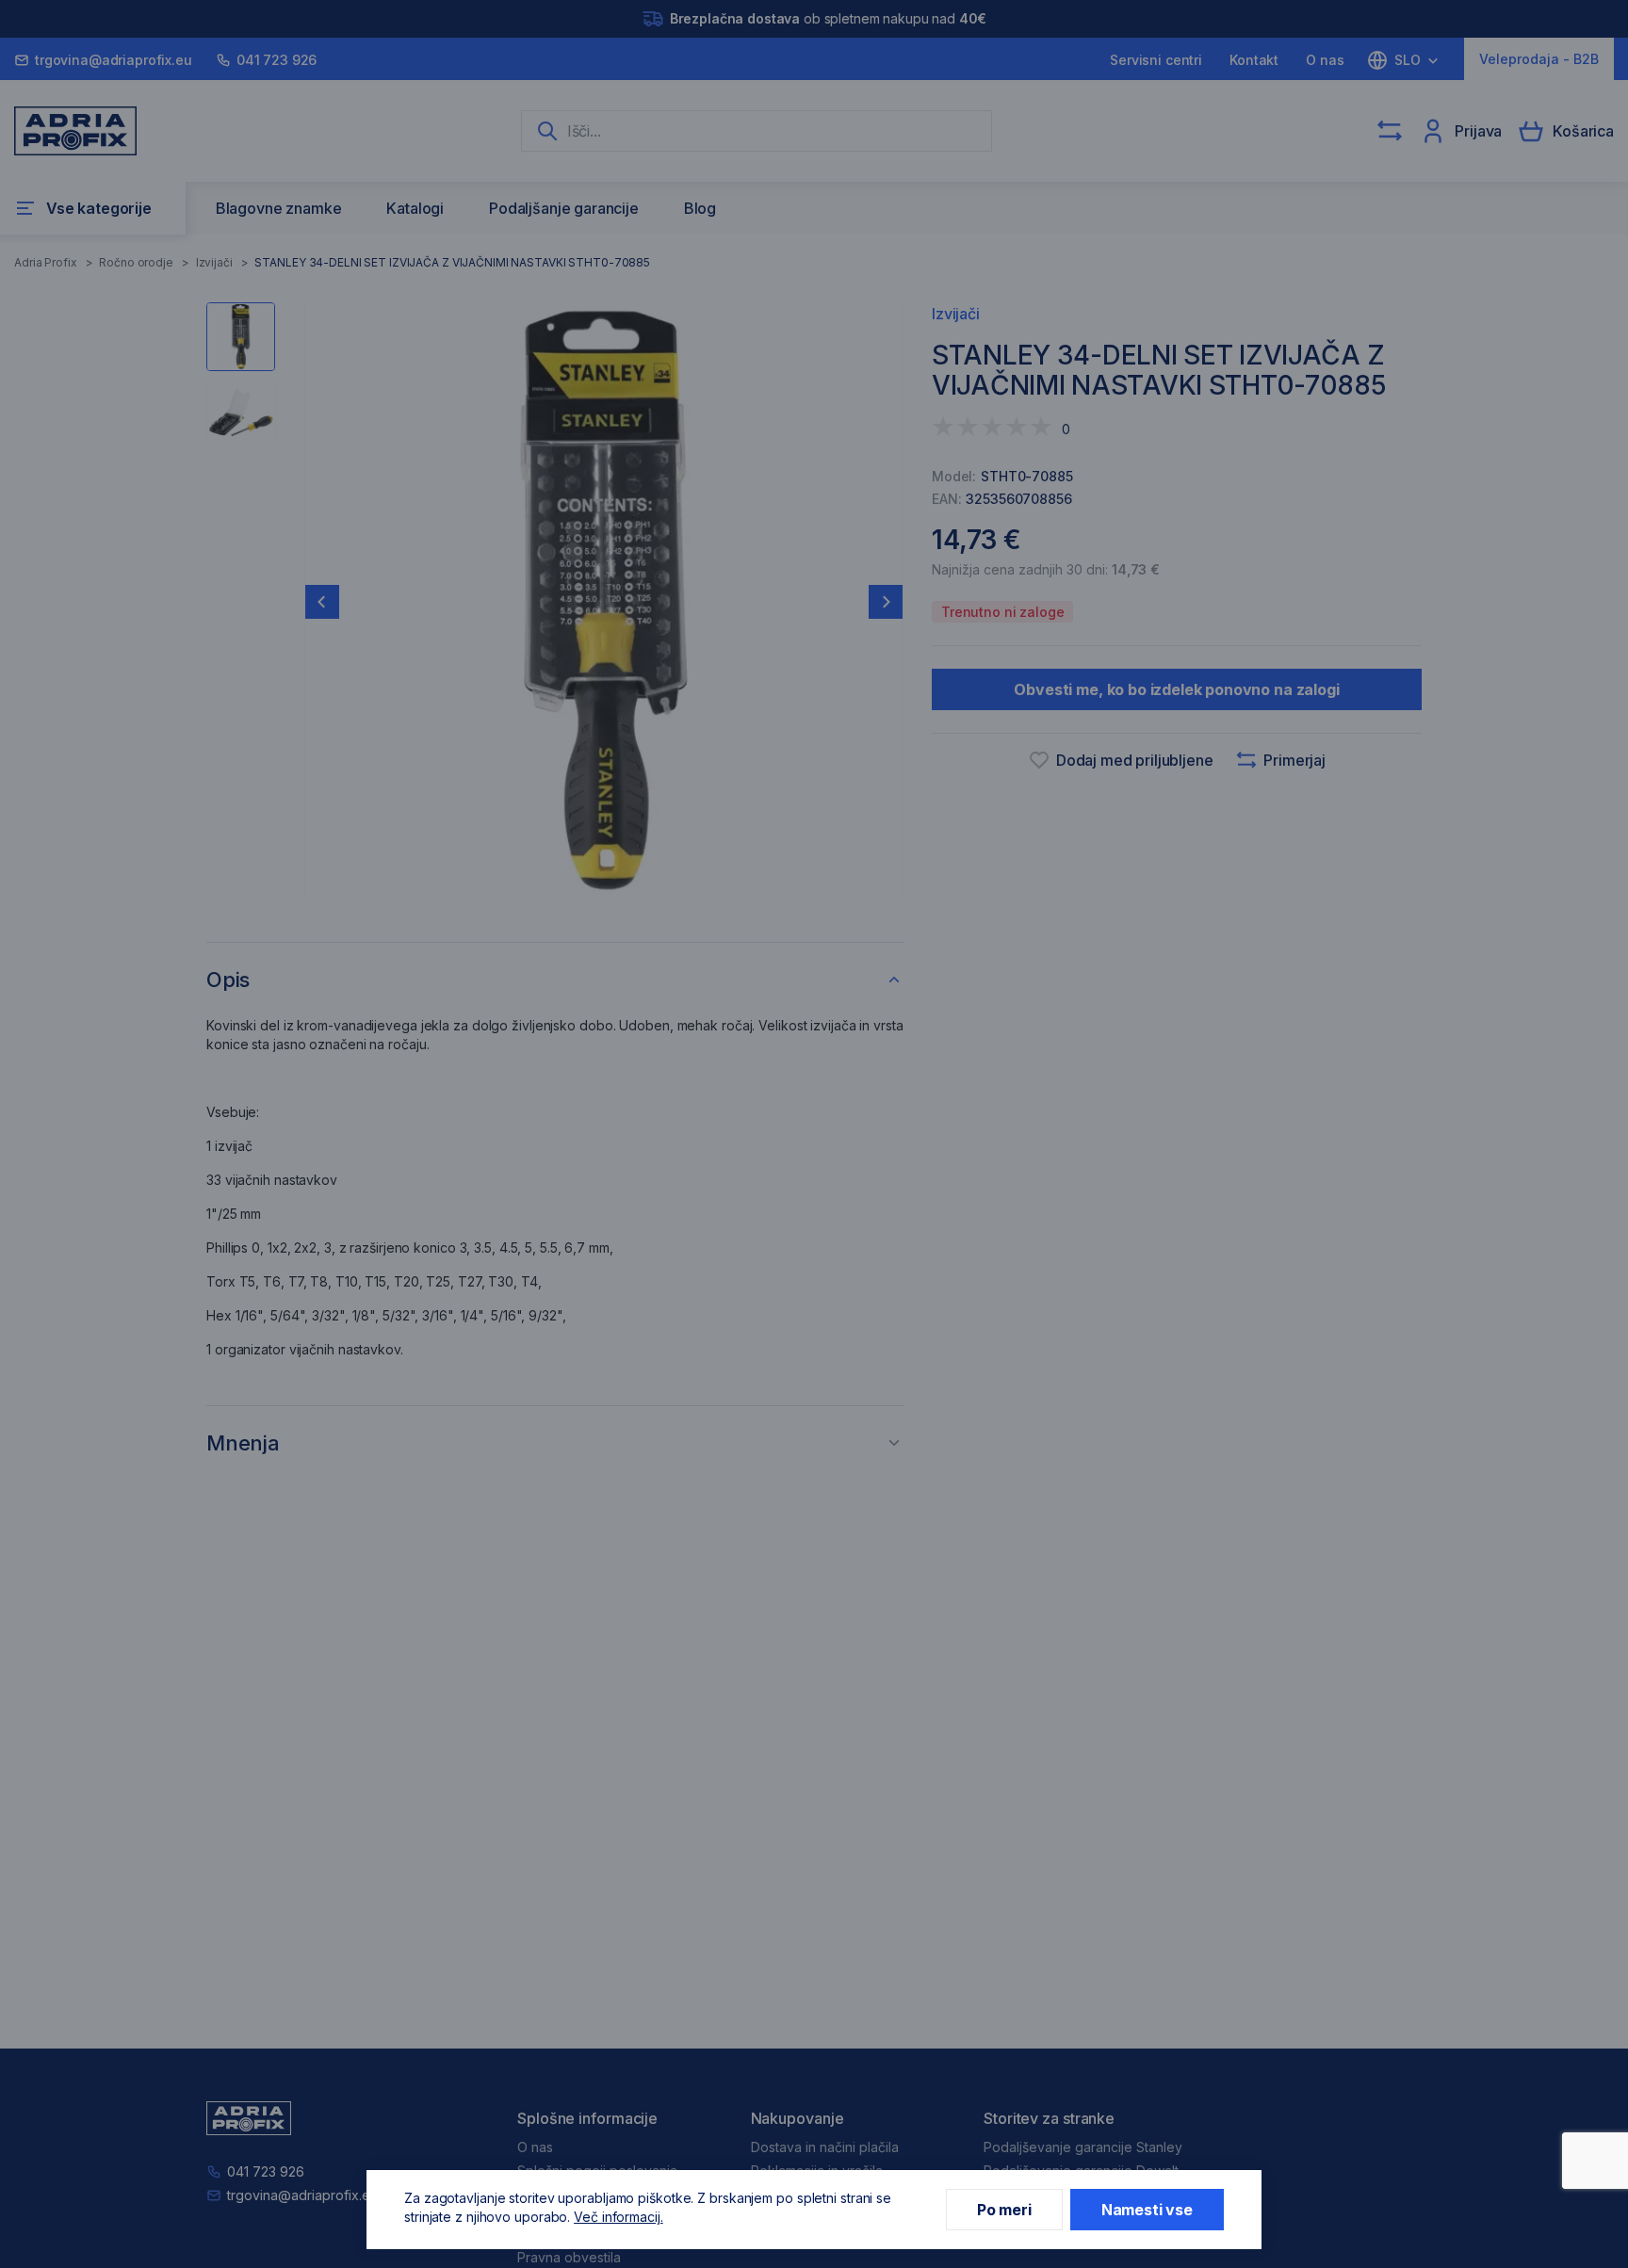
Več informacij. (619, 2217)
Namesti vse (1147, 2210)
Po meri (1004, 2210)
